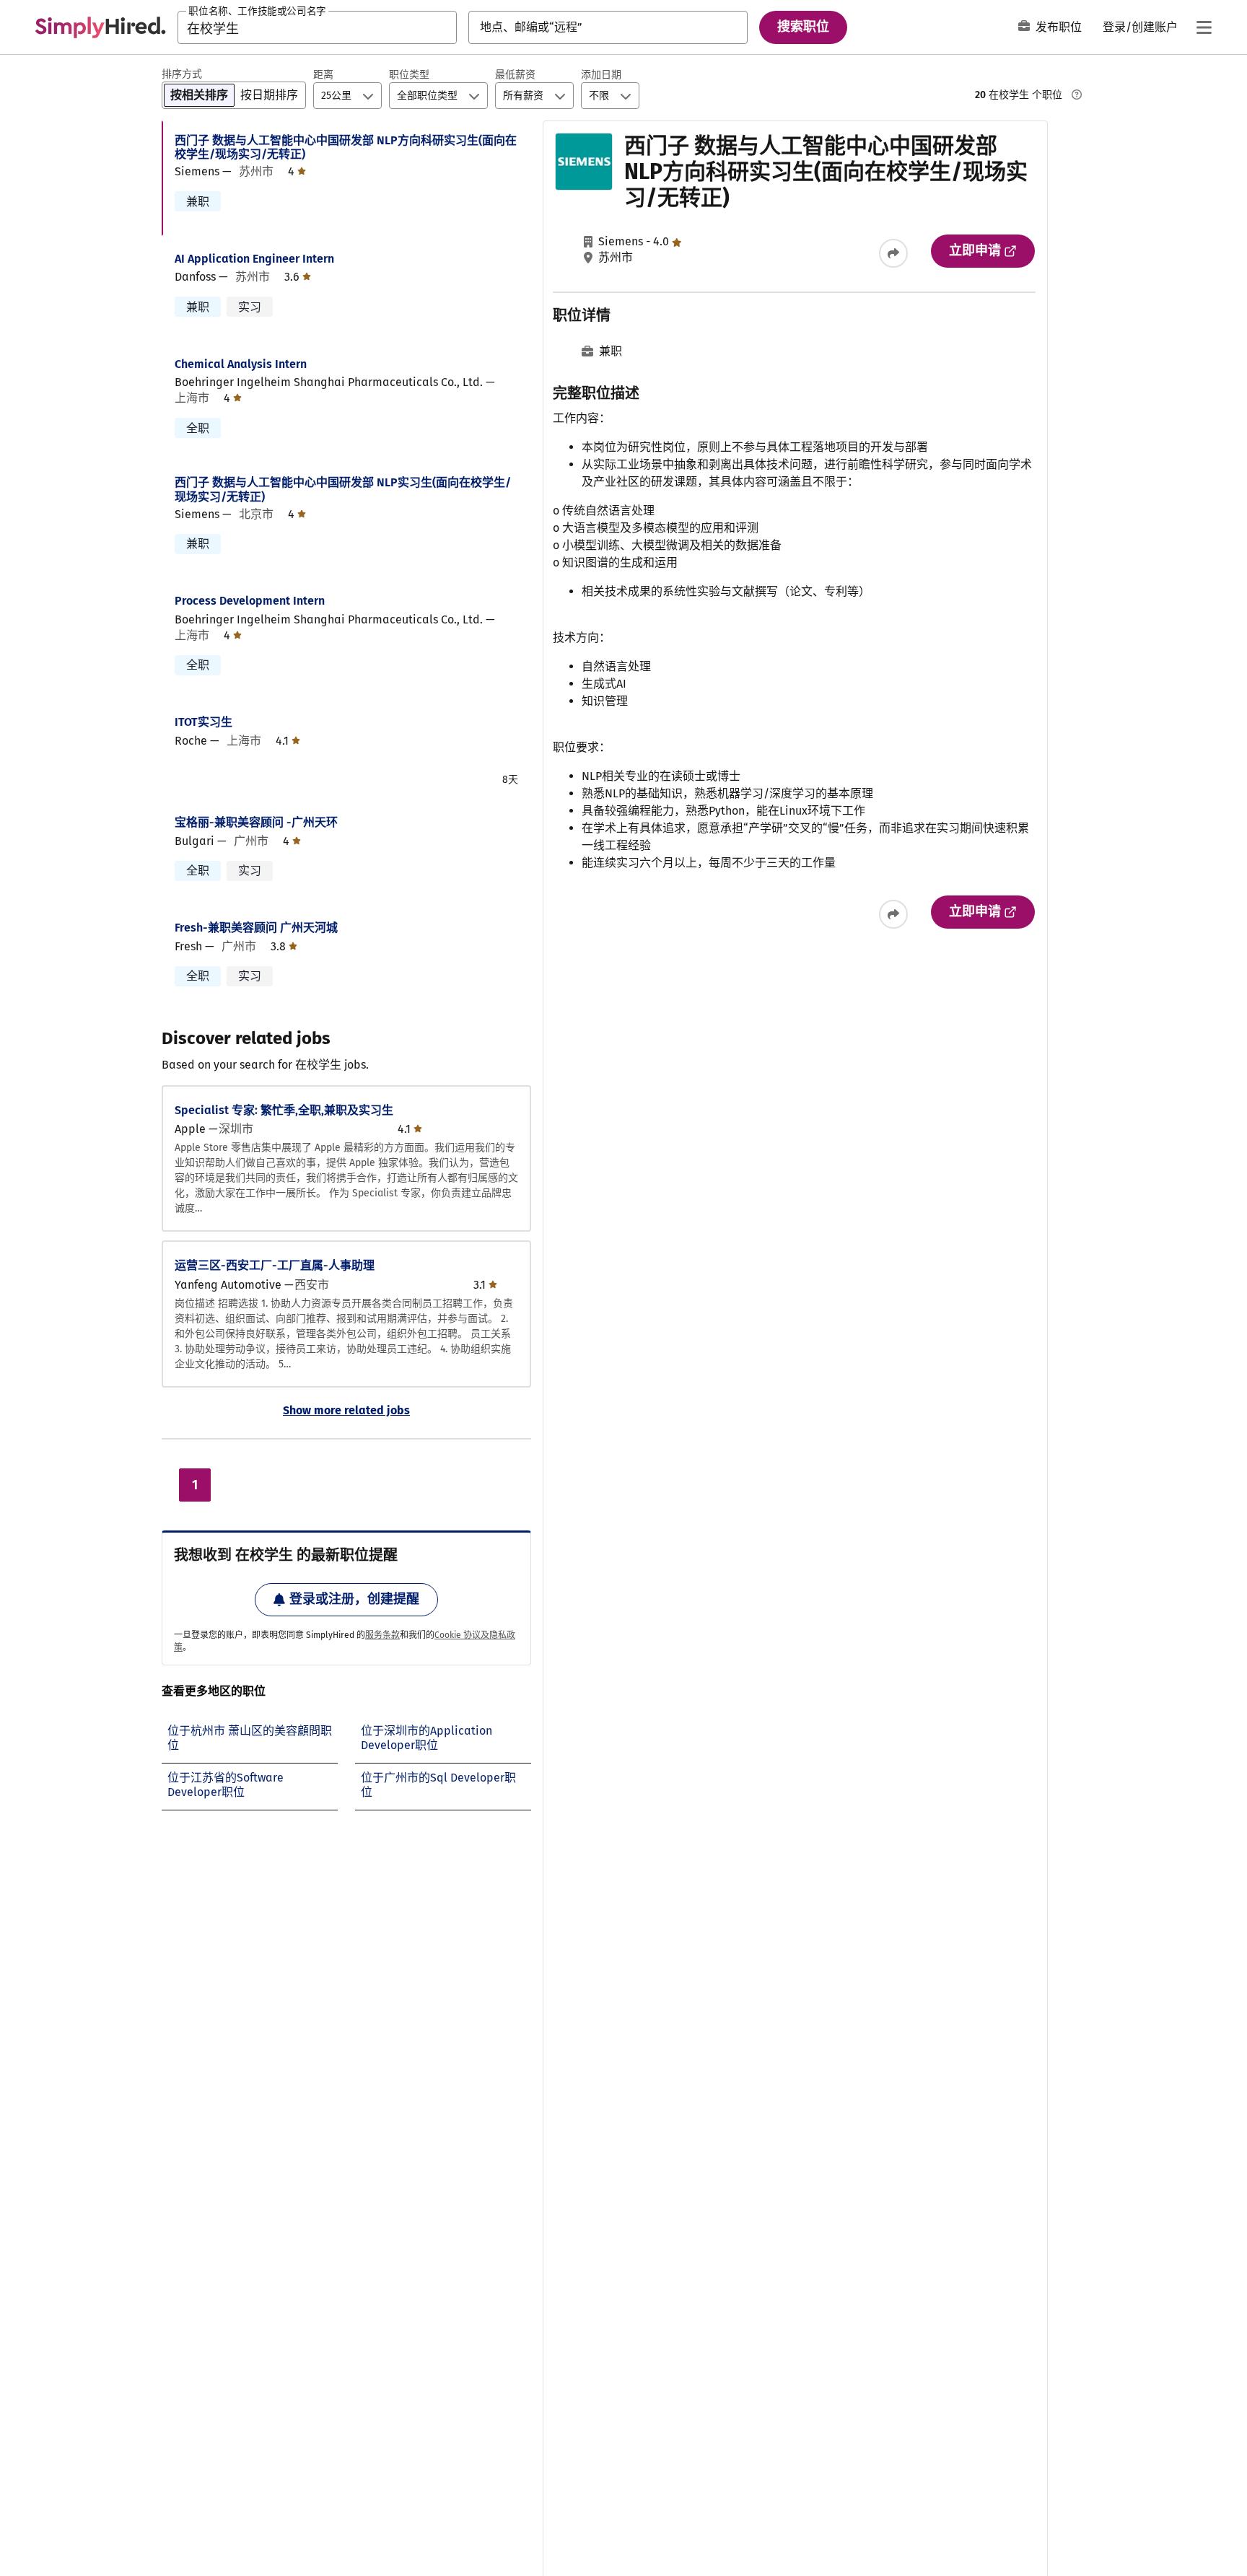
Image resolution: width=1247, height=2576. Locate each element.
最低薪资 (515, 75)
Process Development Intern (250, 601)
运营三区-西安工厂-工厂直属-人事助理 (275, 1265)
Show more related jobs (346, 1410)
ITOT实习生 (204, 722)
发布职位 (1059, 27)
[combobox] (317, 27)
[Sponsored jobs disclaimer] (1077, 95)
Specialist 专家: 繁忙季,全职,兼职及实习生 (284, 1110)
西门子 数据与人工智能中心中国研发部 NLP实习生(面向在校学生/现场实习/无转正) (343, 489)
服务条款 (382, 1635)
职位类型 (409, 75)
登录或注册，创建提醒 (354, 1599)
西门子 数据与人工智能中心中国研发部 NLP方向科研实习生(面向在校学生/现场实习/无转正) (346, 147)
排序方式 (182, 74)
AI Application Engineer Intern (254, 259)
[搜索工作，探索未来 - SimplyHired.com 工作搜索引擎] (100, 27)
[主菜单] (1204, 27)
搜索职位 (803, 27)
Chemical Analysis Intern (241, 364)
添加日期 (601, 75)
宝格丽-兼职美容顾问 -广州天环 (256, 822)
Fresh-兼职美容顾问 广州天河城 (256, 928)
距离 (323, 75)
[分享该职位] (893, 253)
